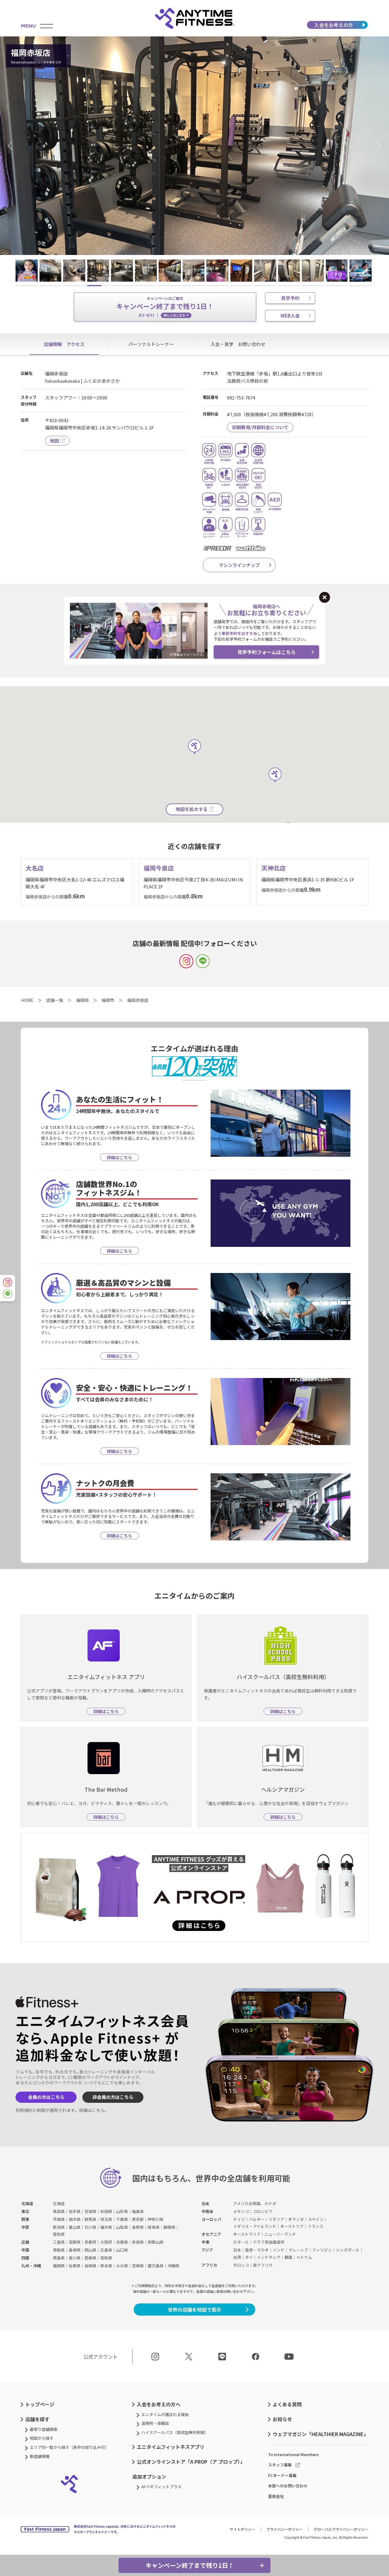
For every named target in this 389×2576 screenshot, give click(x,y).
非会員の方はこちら (113, 2097)
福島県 (138, 2211)
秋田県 (106, 2211)
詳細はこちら (92, 2110)
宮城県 (90, 2211)
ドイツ (239, 2219)
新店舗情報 (40, 2456)
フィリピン (322, 2250)
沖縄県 (173, 2266)
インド (279, 2250)
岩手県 (75, 2211)
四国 (25, 2258)
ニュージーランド (280, 2234)
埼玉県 (106, 2219)
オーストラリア (247, 2234)
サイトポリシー (243, 2529)
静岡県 (169, 2227)
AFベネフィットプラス (161, 2487)
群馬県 (90, 2219)
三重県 (59, 2242)
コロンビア (263, 2211)
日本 (237, 2250)
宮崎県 (138, 2266)
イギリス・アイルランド (255, 2226)
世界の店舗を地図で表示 (194, 2310)
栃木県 (75, 2219)
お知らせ (282, 2419)
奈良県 (138, 2242)
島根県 (75, 2250)
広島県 (106, 2250)
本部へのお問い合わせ (288, 2486)
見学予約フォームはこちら (267, 652)
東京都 (138, 2219)
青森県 (59, 2211)
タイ (249, 2257)
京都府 (90, 2242)
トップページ (40, 2404)
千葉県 (122, 2219)
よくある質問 (287, 2404)
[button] (12, 146)
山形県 (122, 2211)
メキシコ (241, 2211)
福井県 (106, 2227)
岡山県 (90, 2250)
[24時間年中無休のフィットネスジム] (194, 18)
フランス (315, 2226)
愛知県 (59, 2234)
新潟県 (59, 2227)
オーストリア (292, 2226)
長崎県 (90, 2266)
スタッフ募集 (280, 2465)
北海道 (27, 2203)
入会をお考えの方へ (159, 2404)
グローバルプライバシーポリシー (341, 2529)
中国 (25, 2250)
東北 (25, 2211)
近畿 (25, 2242)
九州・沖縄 (31, 2266)
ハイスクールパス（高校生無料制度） (175, 2432)
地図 (54, 441)
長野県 (138, 2227)
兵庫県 (122, 2242)
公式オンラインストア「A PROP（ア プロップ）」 (191, 2462)
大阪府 (106, 2242)
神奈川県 (156, 2219)
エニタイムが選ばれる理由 (165, 2414)
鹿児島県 (156, 2266)
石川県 (90, 2227)
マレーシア (298, 2250)
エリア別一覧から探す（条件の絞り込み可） (69, 2447)
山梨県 (122, 2227)
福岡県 (59, 2266)
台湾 (237, 2257)
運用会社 (276, 2496)
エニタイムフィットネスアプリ (171, 2447)
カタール (241, 2242)
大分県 (122, 2266)
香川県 (75, 2258)
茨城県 (59, 2219)
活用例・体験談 (155, 2423)
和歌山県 (156, 2242)
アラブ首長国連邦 (269, 2242)
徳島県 (59, 2258)
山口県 (122, 2250)
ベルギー (257, 2219)
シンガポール (348, 2250)
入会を (334, 25)
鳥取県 (59, 2250)
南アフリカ (263, 2265)
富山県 (75, 2227)
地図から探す (42, 2438)
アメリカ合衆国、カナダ (255, 2203)
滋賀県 (75, 2242)
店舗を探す (37, 2419)
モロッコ (241, 2265)
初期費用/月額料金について (260, 427)
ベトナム (304, 2257)
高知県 (106, 2258)
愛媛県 (90, 2258)
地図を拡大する (192, 809)
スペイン (316, 2219)
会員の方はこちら (46, 2097)
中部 (25, 2227)
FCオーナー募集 (282, 2475)
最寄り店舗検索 (44, 2429)
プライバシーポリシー (284, 2529)
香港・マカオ (257, 2250)
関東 (25, 2219)
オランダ (296, 2219)
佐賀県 (75, 2266)
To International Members (293, 2454)
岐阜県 (154, 2227)
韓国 (288, 2257)
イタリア (276, 2219)
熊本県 (106, 2266)
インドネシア (269, 2257)
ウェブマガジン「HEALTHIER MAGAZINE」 (320, 2434)
